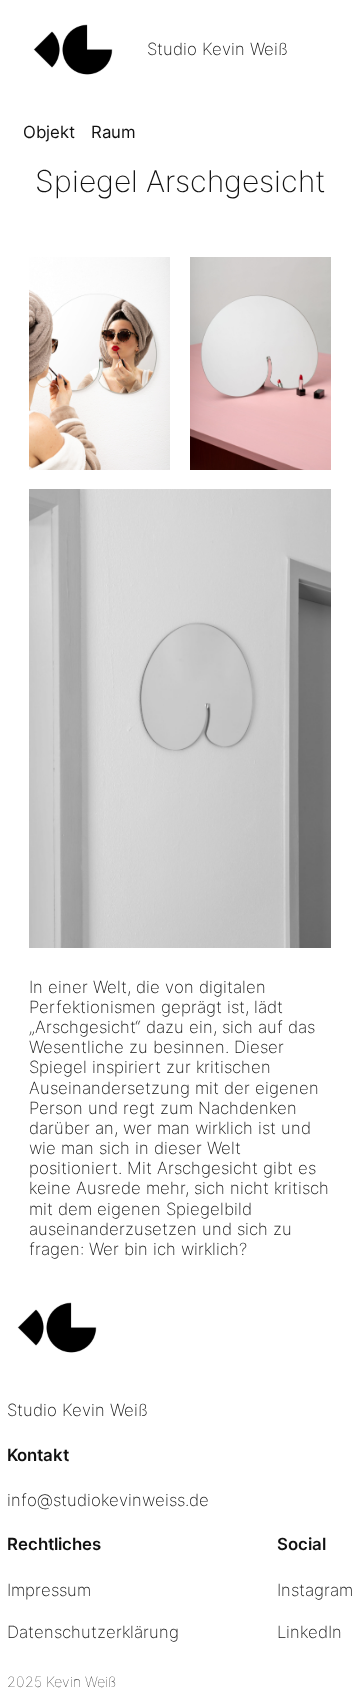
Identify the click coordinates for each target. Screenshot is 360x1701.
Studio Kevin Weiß (217, 49)
